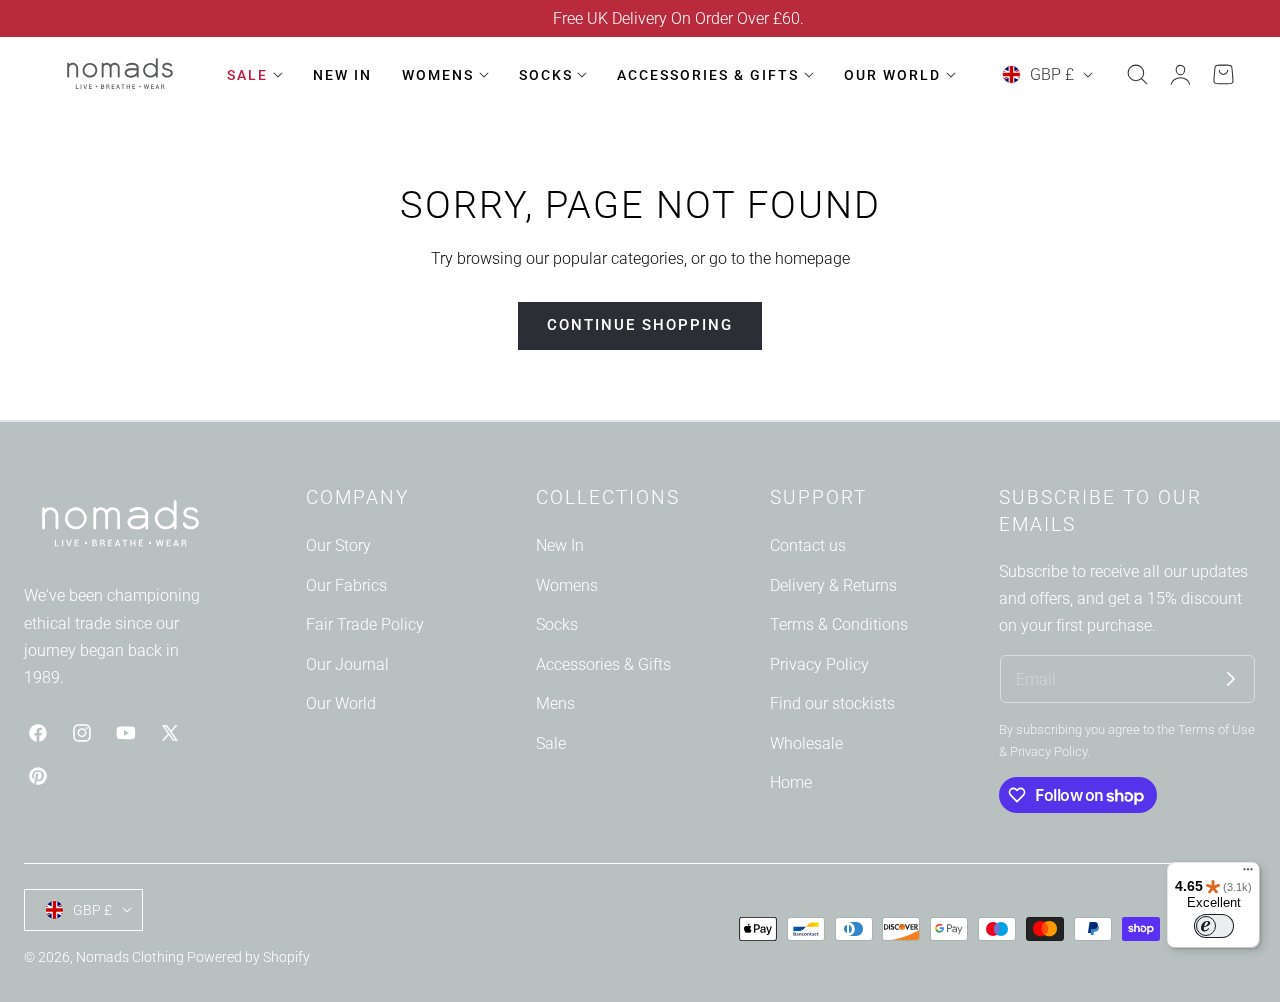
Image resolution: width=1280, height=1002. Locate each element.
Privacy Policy (819, 663)
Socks (557, 624)
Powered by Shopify (248, 957)
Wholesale (806, 742)
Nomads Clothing (131, 957)
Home (791, 782)
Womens (567, 584)
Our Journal (347, 663)
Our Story (338, 545)
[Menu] (1248, 874)
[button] (1137, 75)
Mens (555, 703)
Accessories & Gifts (603, 663)
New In (560, 545)
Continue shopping (640, 325)
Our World (341, 703)
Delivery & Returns (833, 584)
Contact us (808, 545)
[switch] (1214, 926)
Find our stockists (832, 703)
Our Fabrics (346, 584)
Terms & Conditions (839, 624)
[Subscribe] (1231, 679)
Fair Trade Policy (365, 624)
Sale (551, 742)
